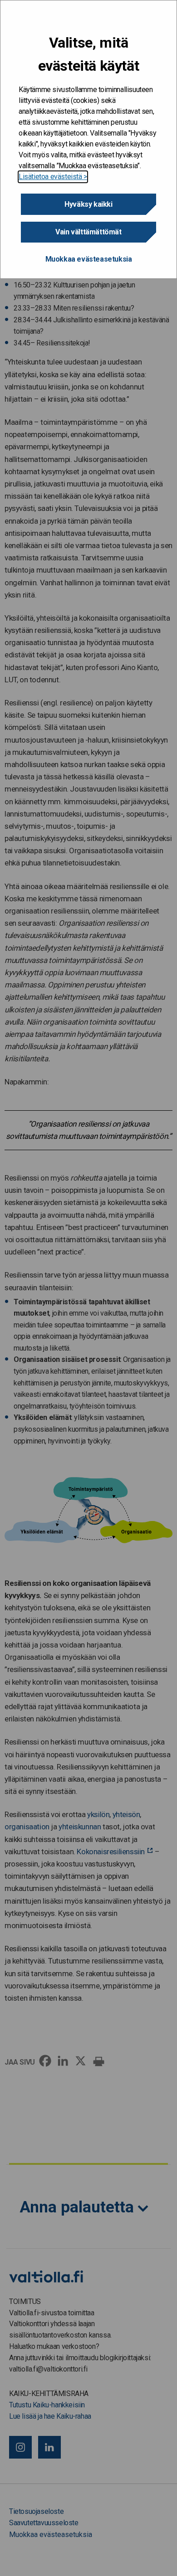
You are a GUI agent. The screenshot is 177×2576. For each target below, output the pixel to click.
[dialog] (88, 139)
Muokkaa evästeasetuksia (89, 259)
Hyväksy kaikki (88, 204)
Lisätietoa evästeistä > (53, 177)
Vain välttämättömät (88, 232)
